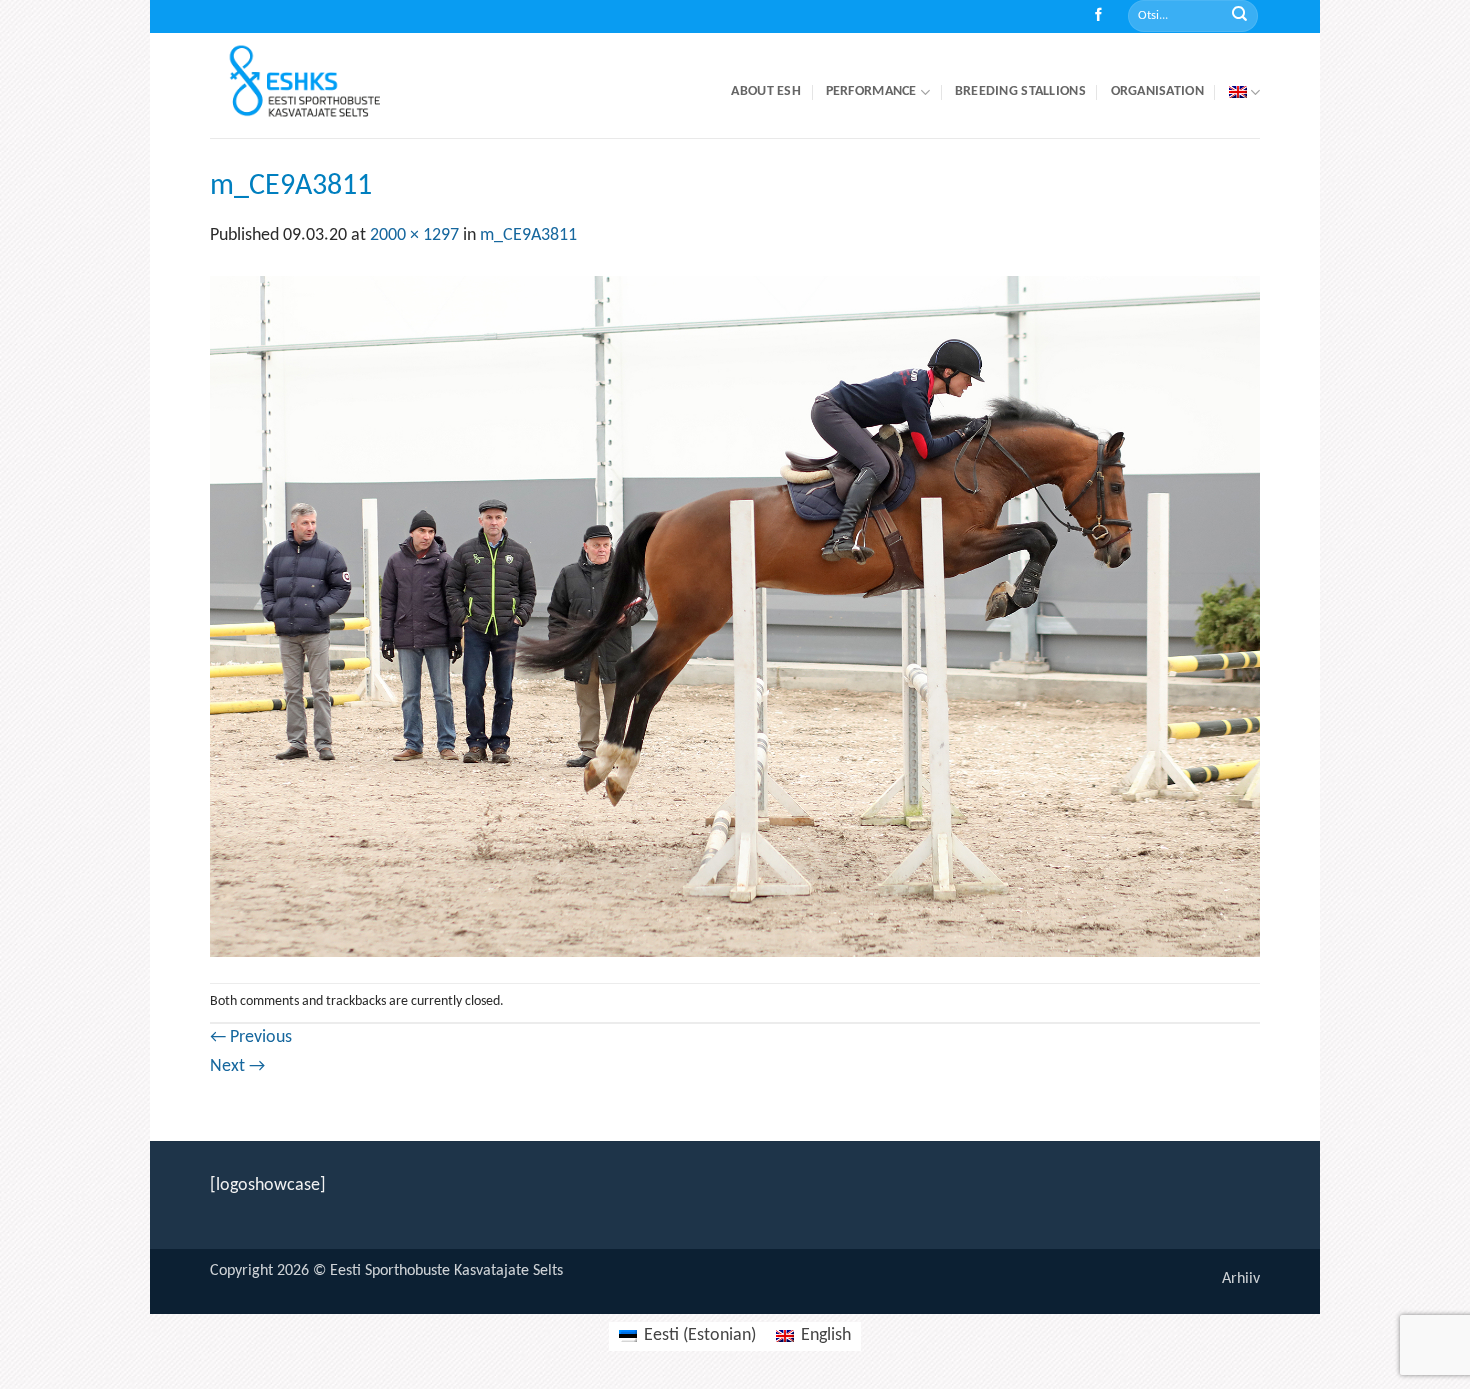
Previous (251, 1037)
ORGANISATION (1157, 91)
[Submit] (1239, 16)
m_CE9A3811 (528, 235)
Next (237, 1066)
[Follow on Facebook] (1098, 16)
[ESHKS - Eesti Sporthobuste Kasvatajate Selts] (323, 85)
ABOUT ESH (766, 91)
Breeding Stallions (1020, 91)
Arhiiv (1241, 1279)
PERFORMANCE (871, 91)
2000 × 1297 (414, 235)
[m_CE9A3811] (735, 616)
